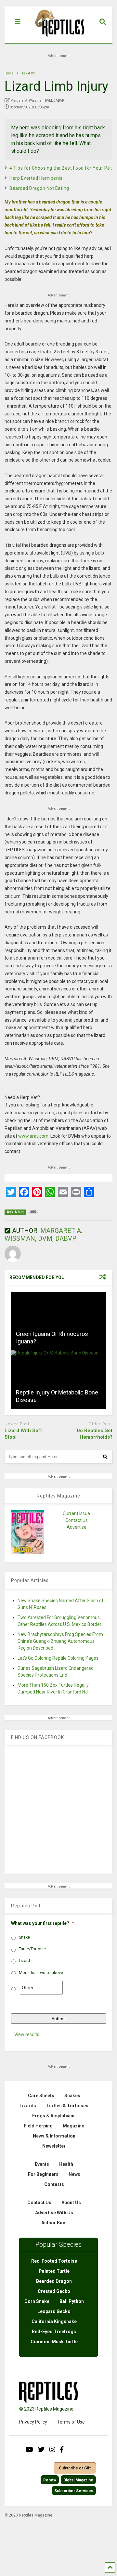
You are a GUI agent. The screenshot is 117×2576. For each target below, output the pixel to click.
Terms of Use (71, 2422)
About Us (71, 2203)
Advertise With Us (54, 2213)
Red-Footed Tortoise (54, 2261)
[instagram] (52, 2450)
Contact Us (77, 1520)
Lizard (24, 1961)
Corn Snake (37, 2301)
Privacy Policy (33, 2422)
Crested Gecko (54, 2291)
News (74, 2174)
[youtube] (29, 2450)
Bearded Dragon (54, 2281)
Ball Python (72, 2301)
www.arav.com (33, 1136)
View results (27, 2034)
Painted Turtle (54, 2271)
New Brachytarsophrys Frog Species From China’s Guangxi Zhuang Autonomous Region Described (60, 1641)
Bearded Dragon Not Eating (39, 188)
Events (42, 2164)
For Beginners (43, 2174)
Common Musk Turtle (54, 2342)
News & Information (54, 2136)
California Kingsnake (54, 2321)
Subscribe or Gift (75, 2468)
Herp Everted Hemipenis (36, 178)
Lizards (28, 2106)
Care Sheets (41, 2096)
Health (66, 2164)
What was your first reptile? (43, 1923)
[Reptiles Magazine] (57, 40)
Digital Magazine (78, 2480)
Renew (50, 2480)
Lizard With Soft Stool (23, 1434)
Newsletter (54, 2146)
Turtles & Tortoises (67, 2106)
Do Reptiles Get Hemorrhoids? (95, 1434)
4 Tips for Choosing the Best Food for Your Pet (61, 168)
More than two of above (41, 1973)
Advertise (77, 1527)
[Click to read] (58, 1321)
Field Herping (38, 2126)
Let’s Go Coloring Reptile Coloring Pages (58, 1658)
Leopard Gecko (54, 2311)
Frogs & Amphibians (54, 2116)
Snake (24, 1937)
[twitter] (41, 2450)
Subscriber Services (74, 2491)
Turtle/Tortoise (32, 1949)
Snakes (72, 2096)
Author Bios (54, 2223)
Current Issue (76, 1513)
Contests (54, 2184)
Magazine (73, 2126)
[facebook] (62, 2450)
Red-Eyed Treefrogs (54, 2332)
